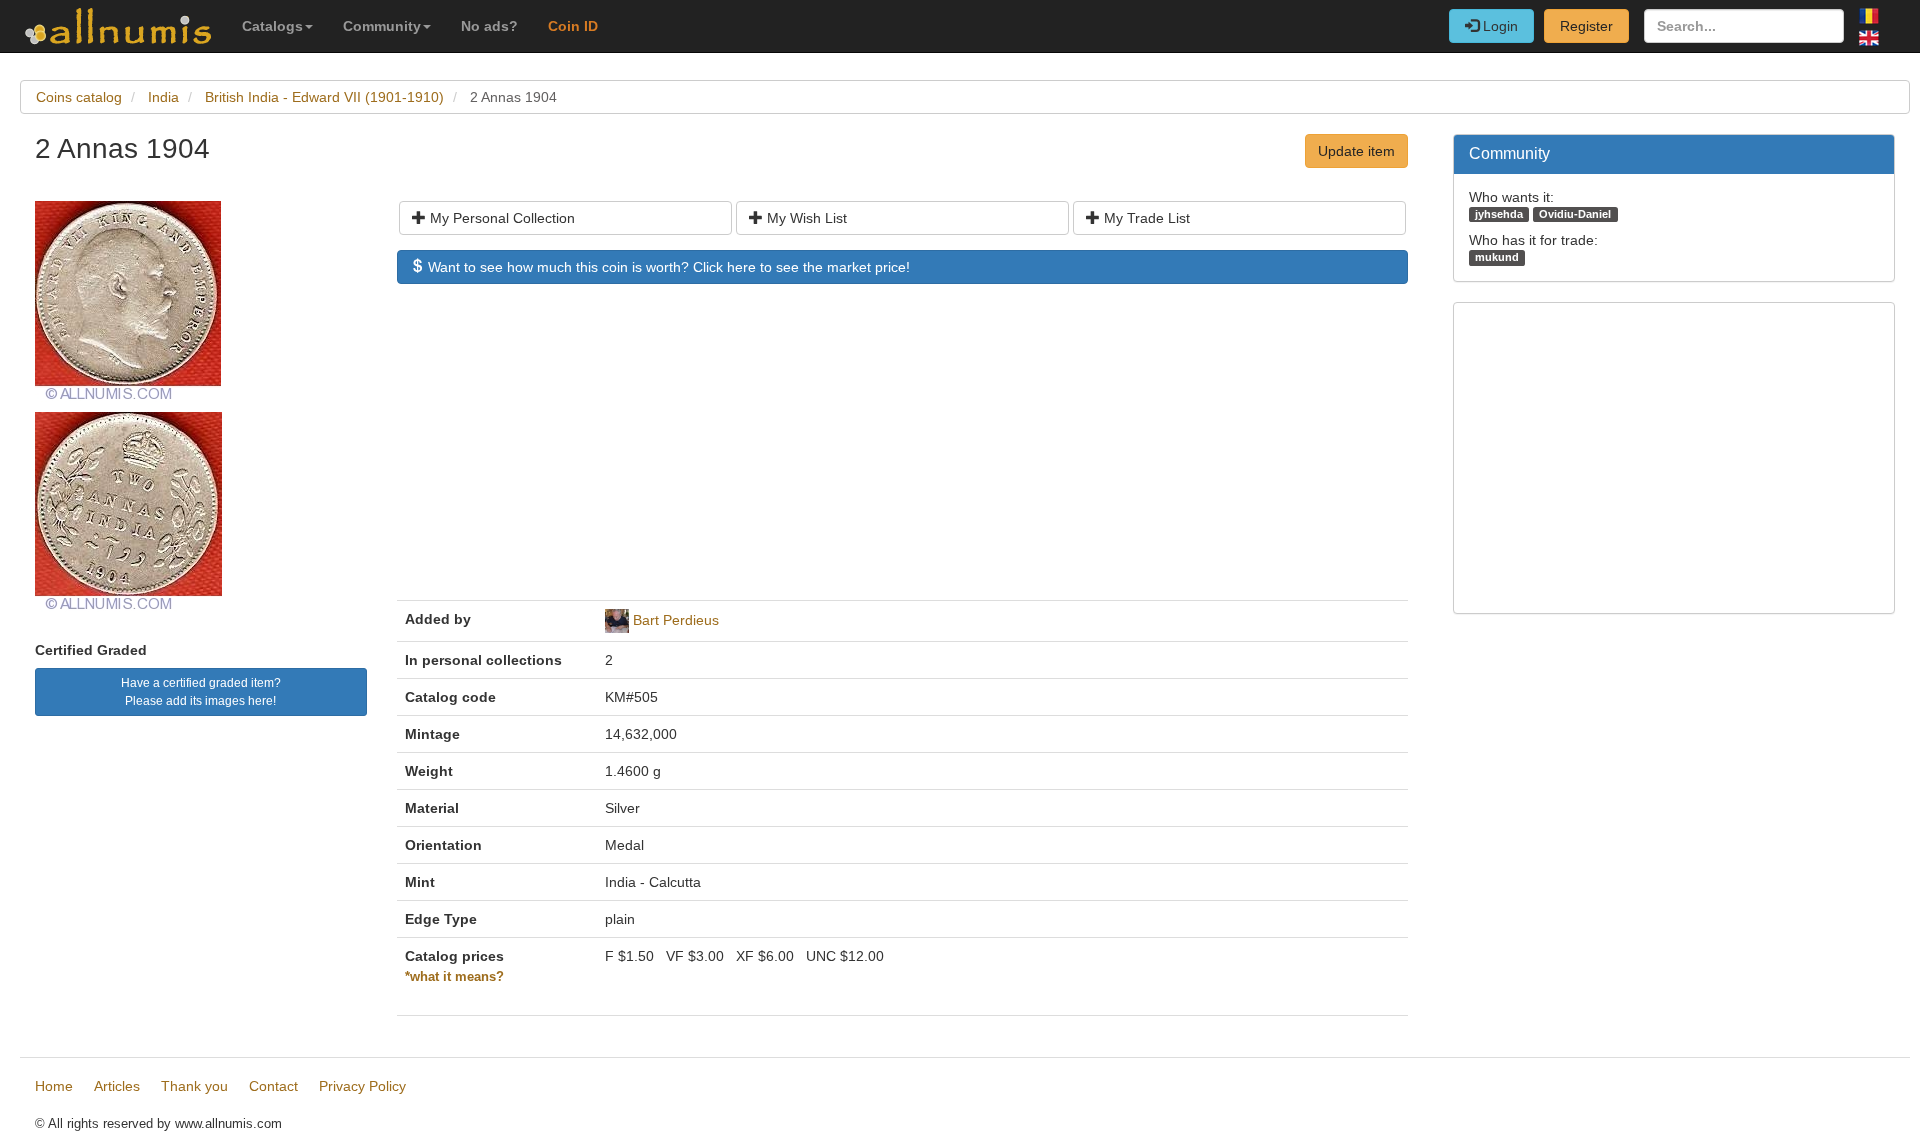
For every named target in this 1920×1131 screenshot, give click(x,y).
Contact (273, 1086)
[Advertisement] (902, 452)
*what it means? (454, 977)
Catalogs (272, 26)
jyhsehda (1499, 214)
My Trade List (1145, 218)
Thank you (194, 1086)
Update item (1356, 151)
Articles (117, 1086)
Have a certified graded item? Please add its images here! (201, 692)
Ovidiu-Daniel (1575, 214)
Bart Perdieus (676, 620)
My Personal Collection (500, 218)
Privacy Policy (362, 1086)
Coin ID (573, 26)
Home (54, 1086)
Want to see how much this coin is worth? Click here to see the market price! (667, 267)
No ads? (489, 26)
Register (1586, 26)
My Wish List (805, 218)
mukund (1497, 257)
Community (382, 26)
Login (1498, 26)
